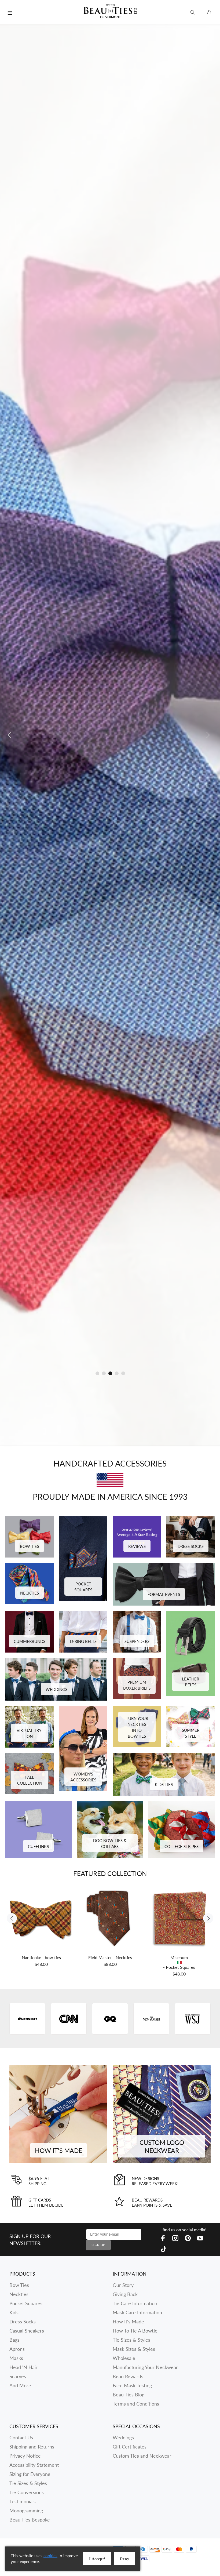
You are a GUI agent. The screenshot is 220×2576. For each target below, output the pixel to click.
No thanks (156, 1356)
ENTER (156, 1317)
